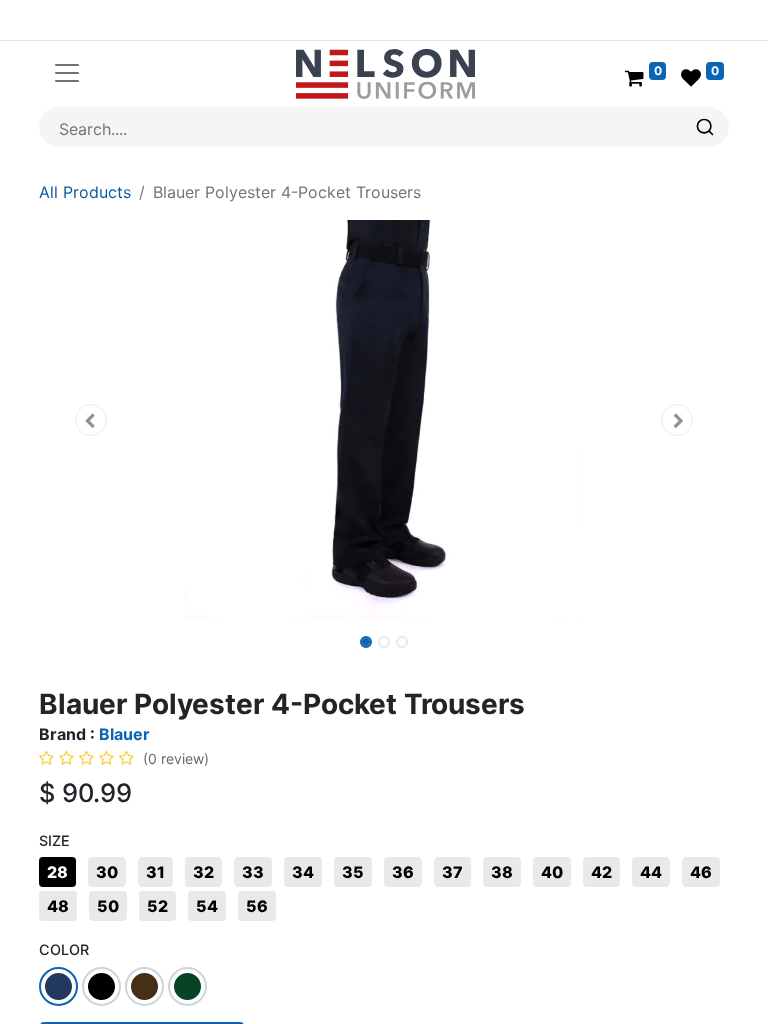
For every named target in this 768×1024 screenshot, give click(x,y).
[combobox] (384, 127)
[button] (91, 420)
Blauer (124, 734)
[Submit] (707, 127)
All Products (85, 192)
